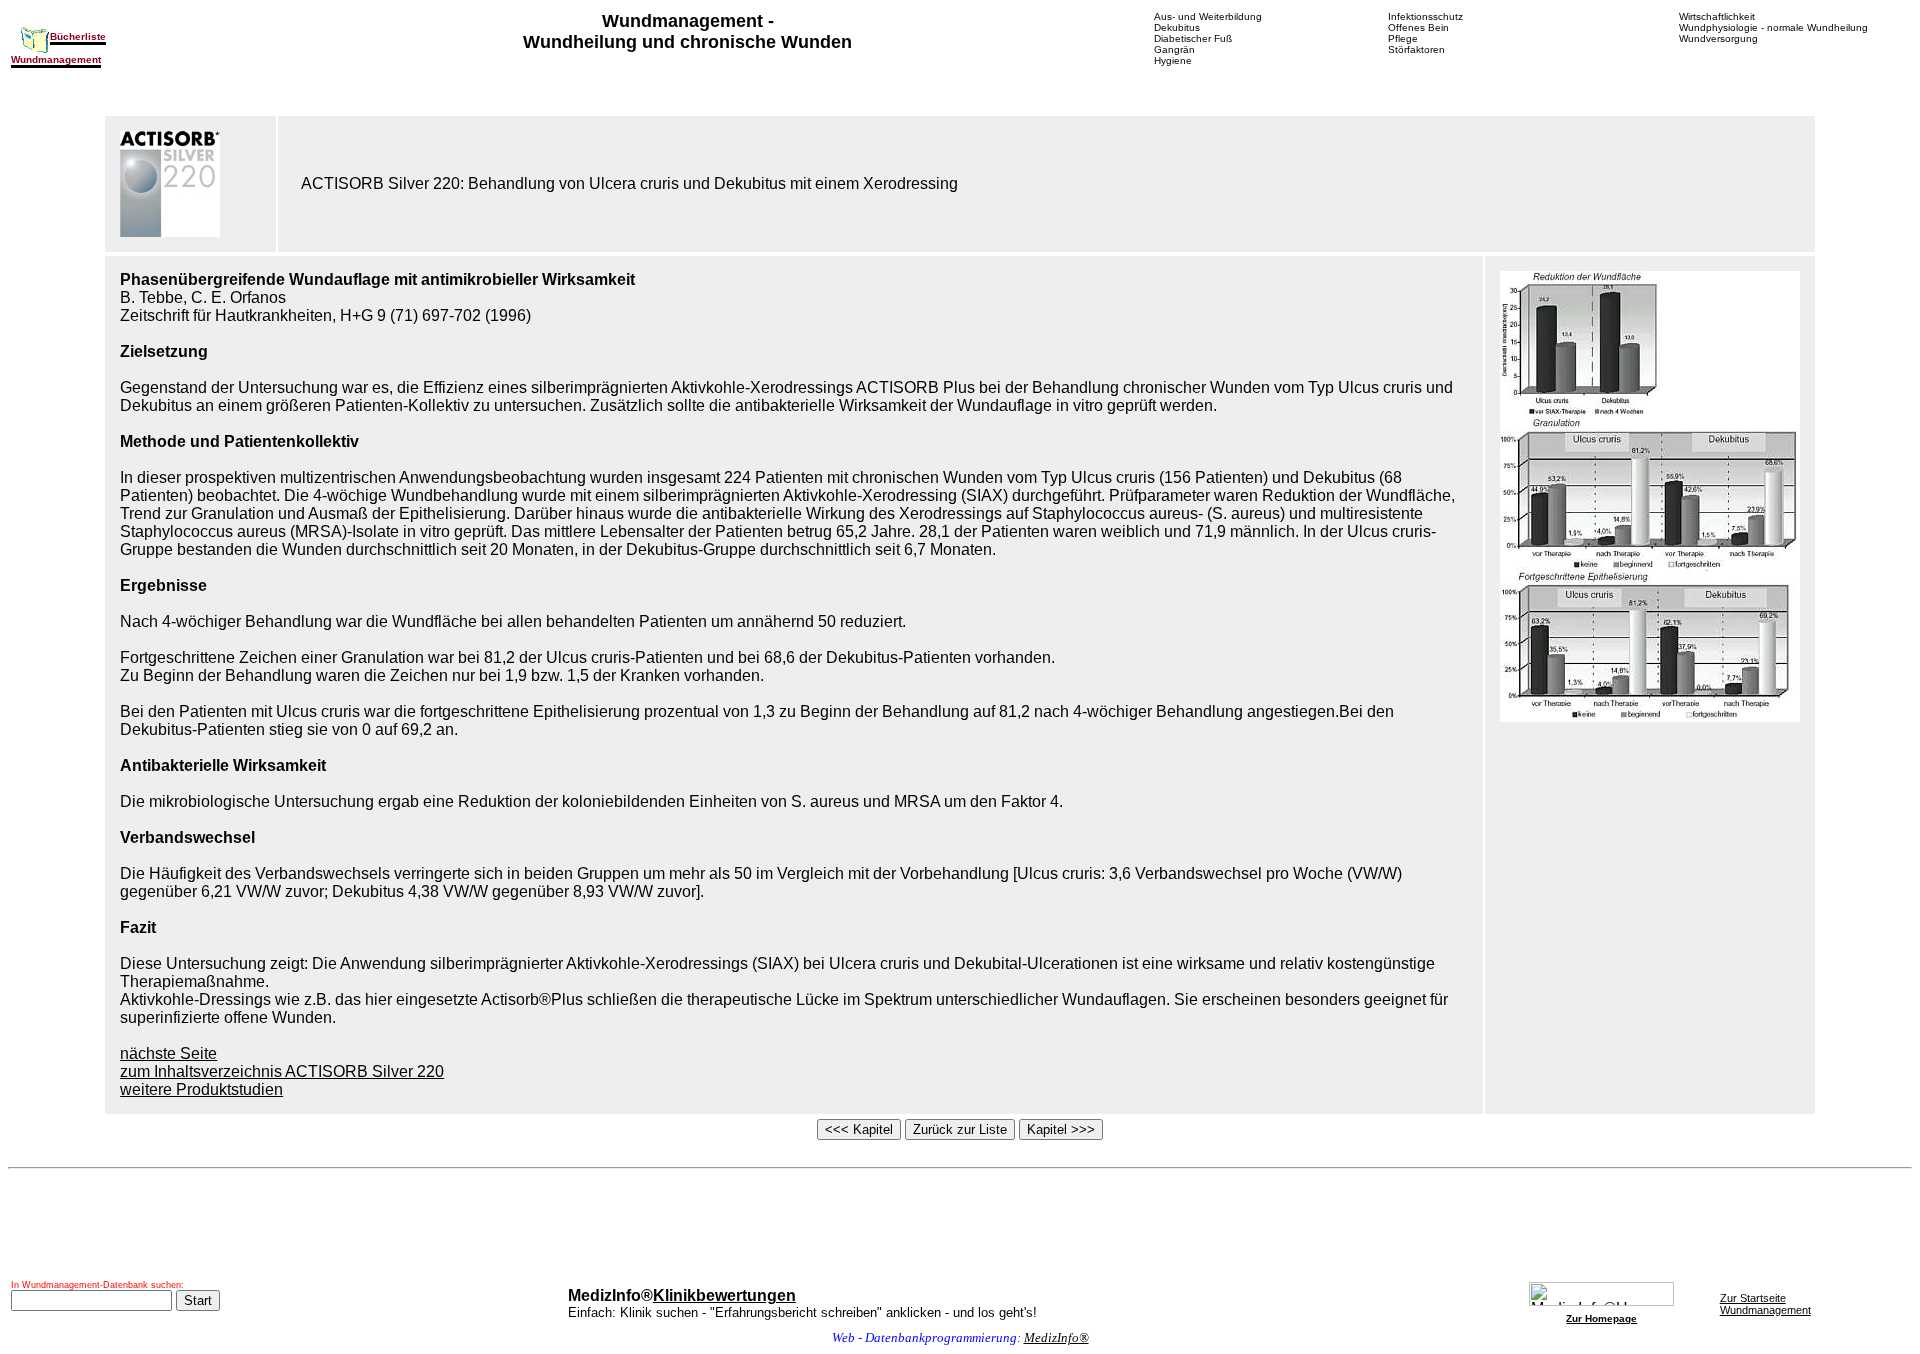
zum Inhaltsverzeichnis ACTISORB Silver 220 (282, 1071)
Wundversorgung (1718, 38)
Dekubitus (1177, 27)
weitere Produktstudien (201, 1089)
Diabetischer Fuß (1193, 38)
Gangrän (1174, 49)
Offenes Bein (1418, 27)
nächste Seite (168, 1053)
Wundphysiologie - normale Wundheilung (1773, 27)
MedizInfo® (1056, 1337)
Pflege (1403, 38)
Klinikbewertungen (724, 1295)
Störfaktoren (1416, 49)
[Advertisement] (960, 1225)
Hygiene (1173, 60)
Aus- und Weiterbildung (1208, 16)
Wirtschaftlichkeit (1717, 16)
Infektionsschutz (1425, 16)
